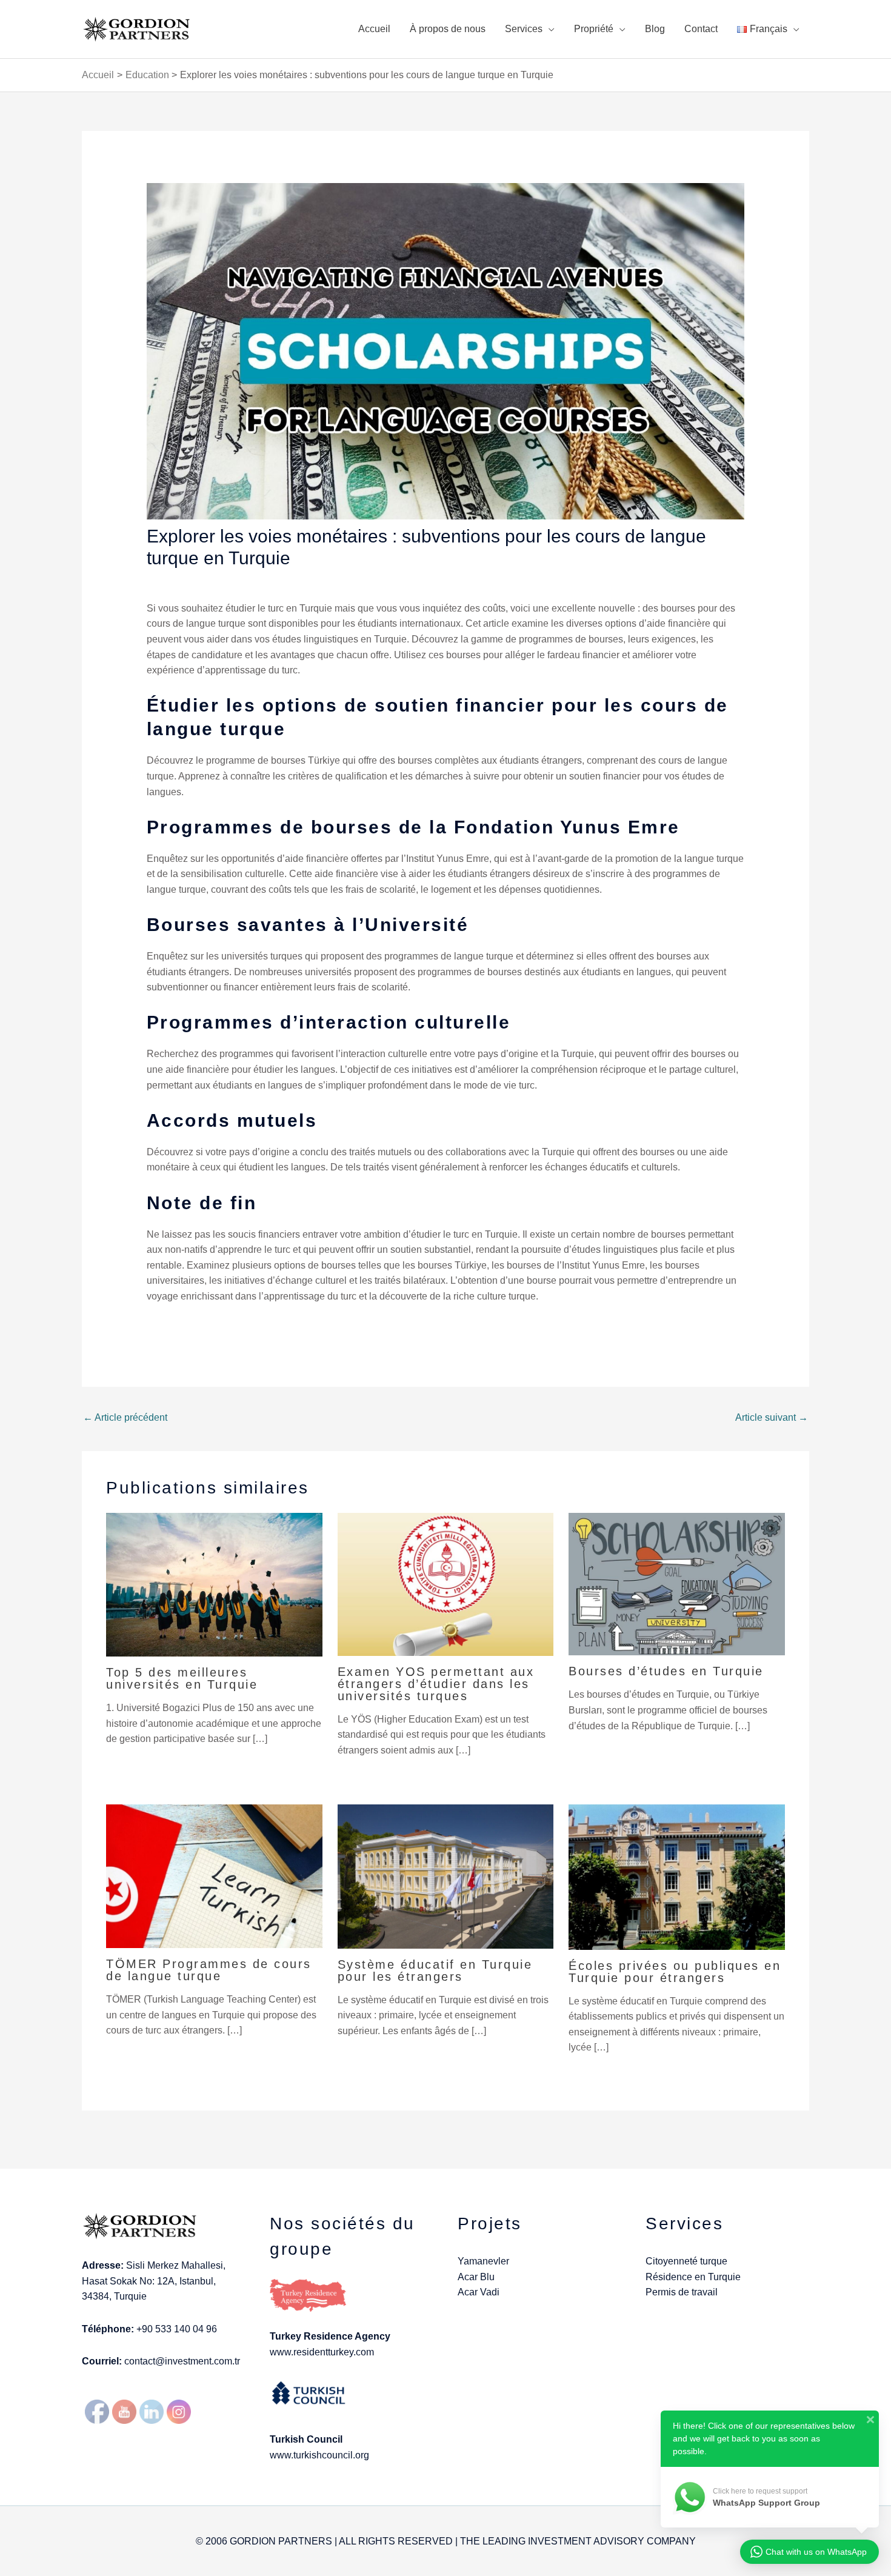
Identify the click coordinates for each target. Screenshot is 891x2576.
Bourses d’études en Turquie (666, 1671)
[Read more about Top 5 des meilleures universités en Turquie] (214, 1584)
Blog (655, 29)
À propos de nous (448, 29)
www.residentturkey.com (322, 2352)
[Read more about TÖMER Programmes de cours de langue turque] (214, 1876)
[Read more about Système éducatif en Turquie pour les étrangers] (446, 1876)
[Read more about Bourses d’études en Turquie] (677, 1583)
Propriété (594, 29)
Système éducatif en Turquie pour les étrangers (435, 1970)
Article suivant (772, 1417)
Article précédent (125, 1417)
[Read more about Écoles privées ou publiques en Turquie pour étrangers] (677, 1876)
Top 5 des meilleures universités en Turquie (182, 1678)
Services (524, 29)
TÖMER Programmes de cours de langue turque (209, 1970)
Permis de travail (682, 2292)
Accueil (374, 29)
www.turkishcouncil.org (319, 2455)
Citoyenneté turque (686, 2261)
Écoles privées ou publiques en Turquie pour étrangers (675, 1972)
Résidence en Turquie (693, 2277)
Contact (701, 29)
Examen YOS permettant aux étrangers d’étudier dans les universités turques (436, 1684)
